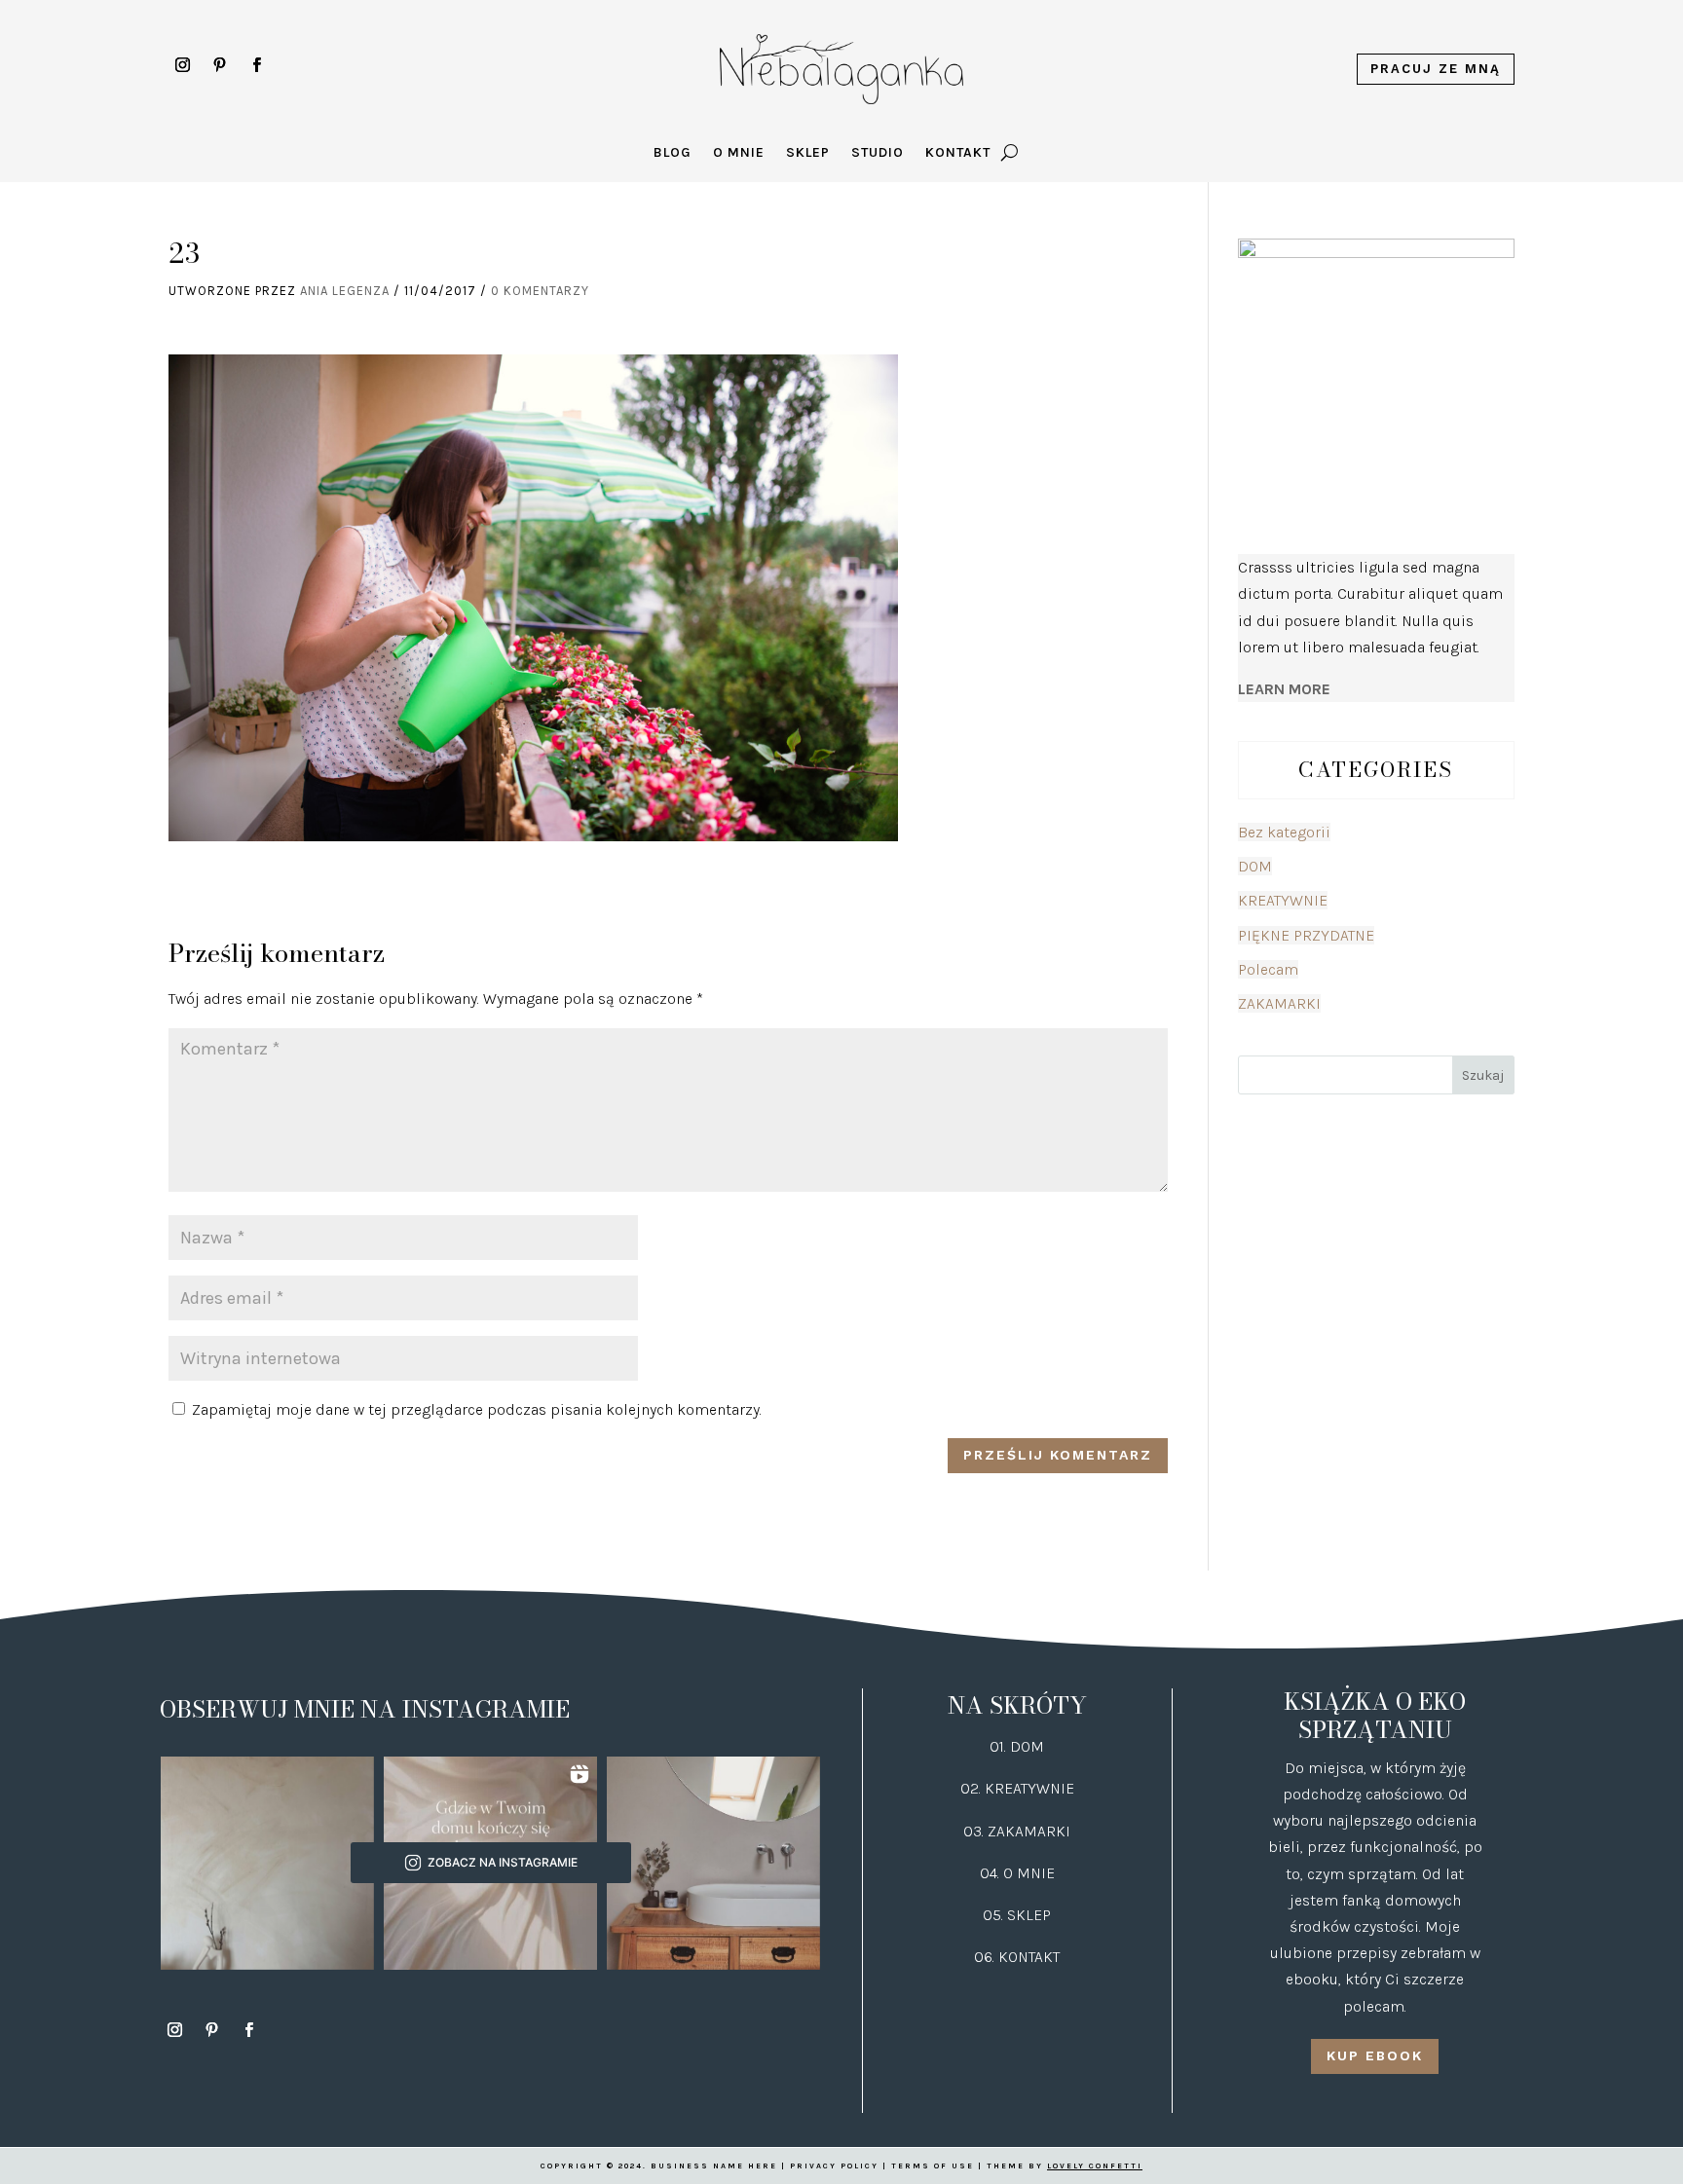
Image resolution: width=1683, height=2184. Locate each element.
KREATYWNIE (1283, 900)
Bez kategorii (1284, 832)
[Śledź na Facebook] (257, 65)
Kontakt (958, 153)
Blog (673, 153)
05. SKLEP (1017, 1915)
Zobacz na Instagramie (503, 1862)
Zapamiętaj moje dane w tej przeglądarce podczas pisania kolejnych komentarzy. (477, 1409)
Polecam (1268, 969)
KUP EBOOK (1375, 2055)
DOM (1255, 866)
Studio (878, 153)
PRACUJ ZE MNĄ (1436, 69)
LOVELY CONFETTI (1095, 2166)
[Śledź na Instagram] (183, 65)
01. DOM (1017, 1746)
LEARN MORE (1284, 689)
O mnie (739, 153)
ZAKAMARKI (1279, 1003)
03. (975, 1831)
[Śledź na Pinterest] (220, 65)
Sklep (808, 153)
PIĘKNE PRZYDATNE (1306, 935)
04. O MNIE (1017, 1873)
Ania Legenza (345, 291)
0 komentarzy (540, 291)
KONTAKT (1029, 1957)
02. (972, 1788)
